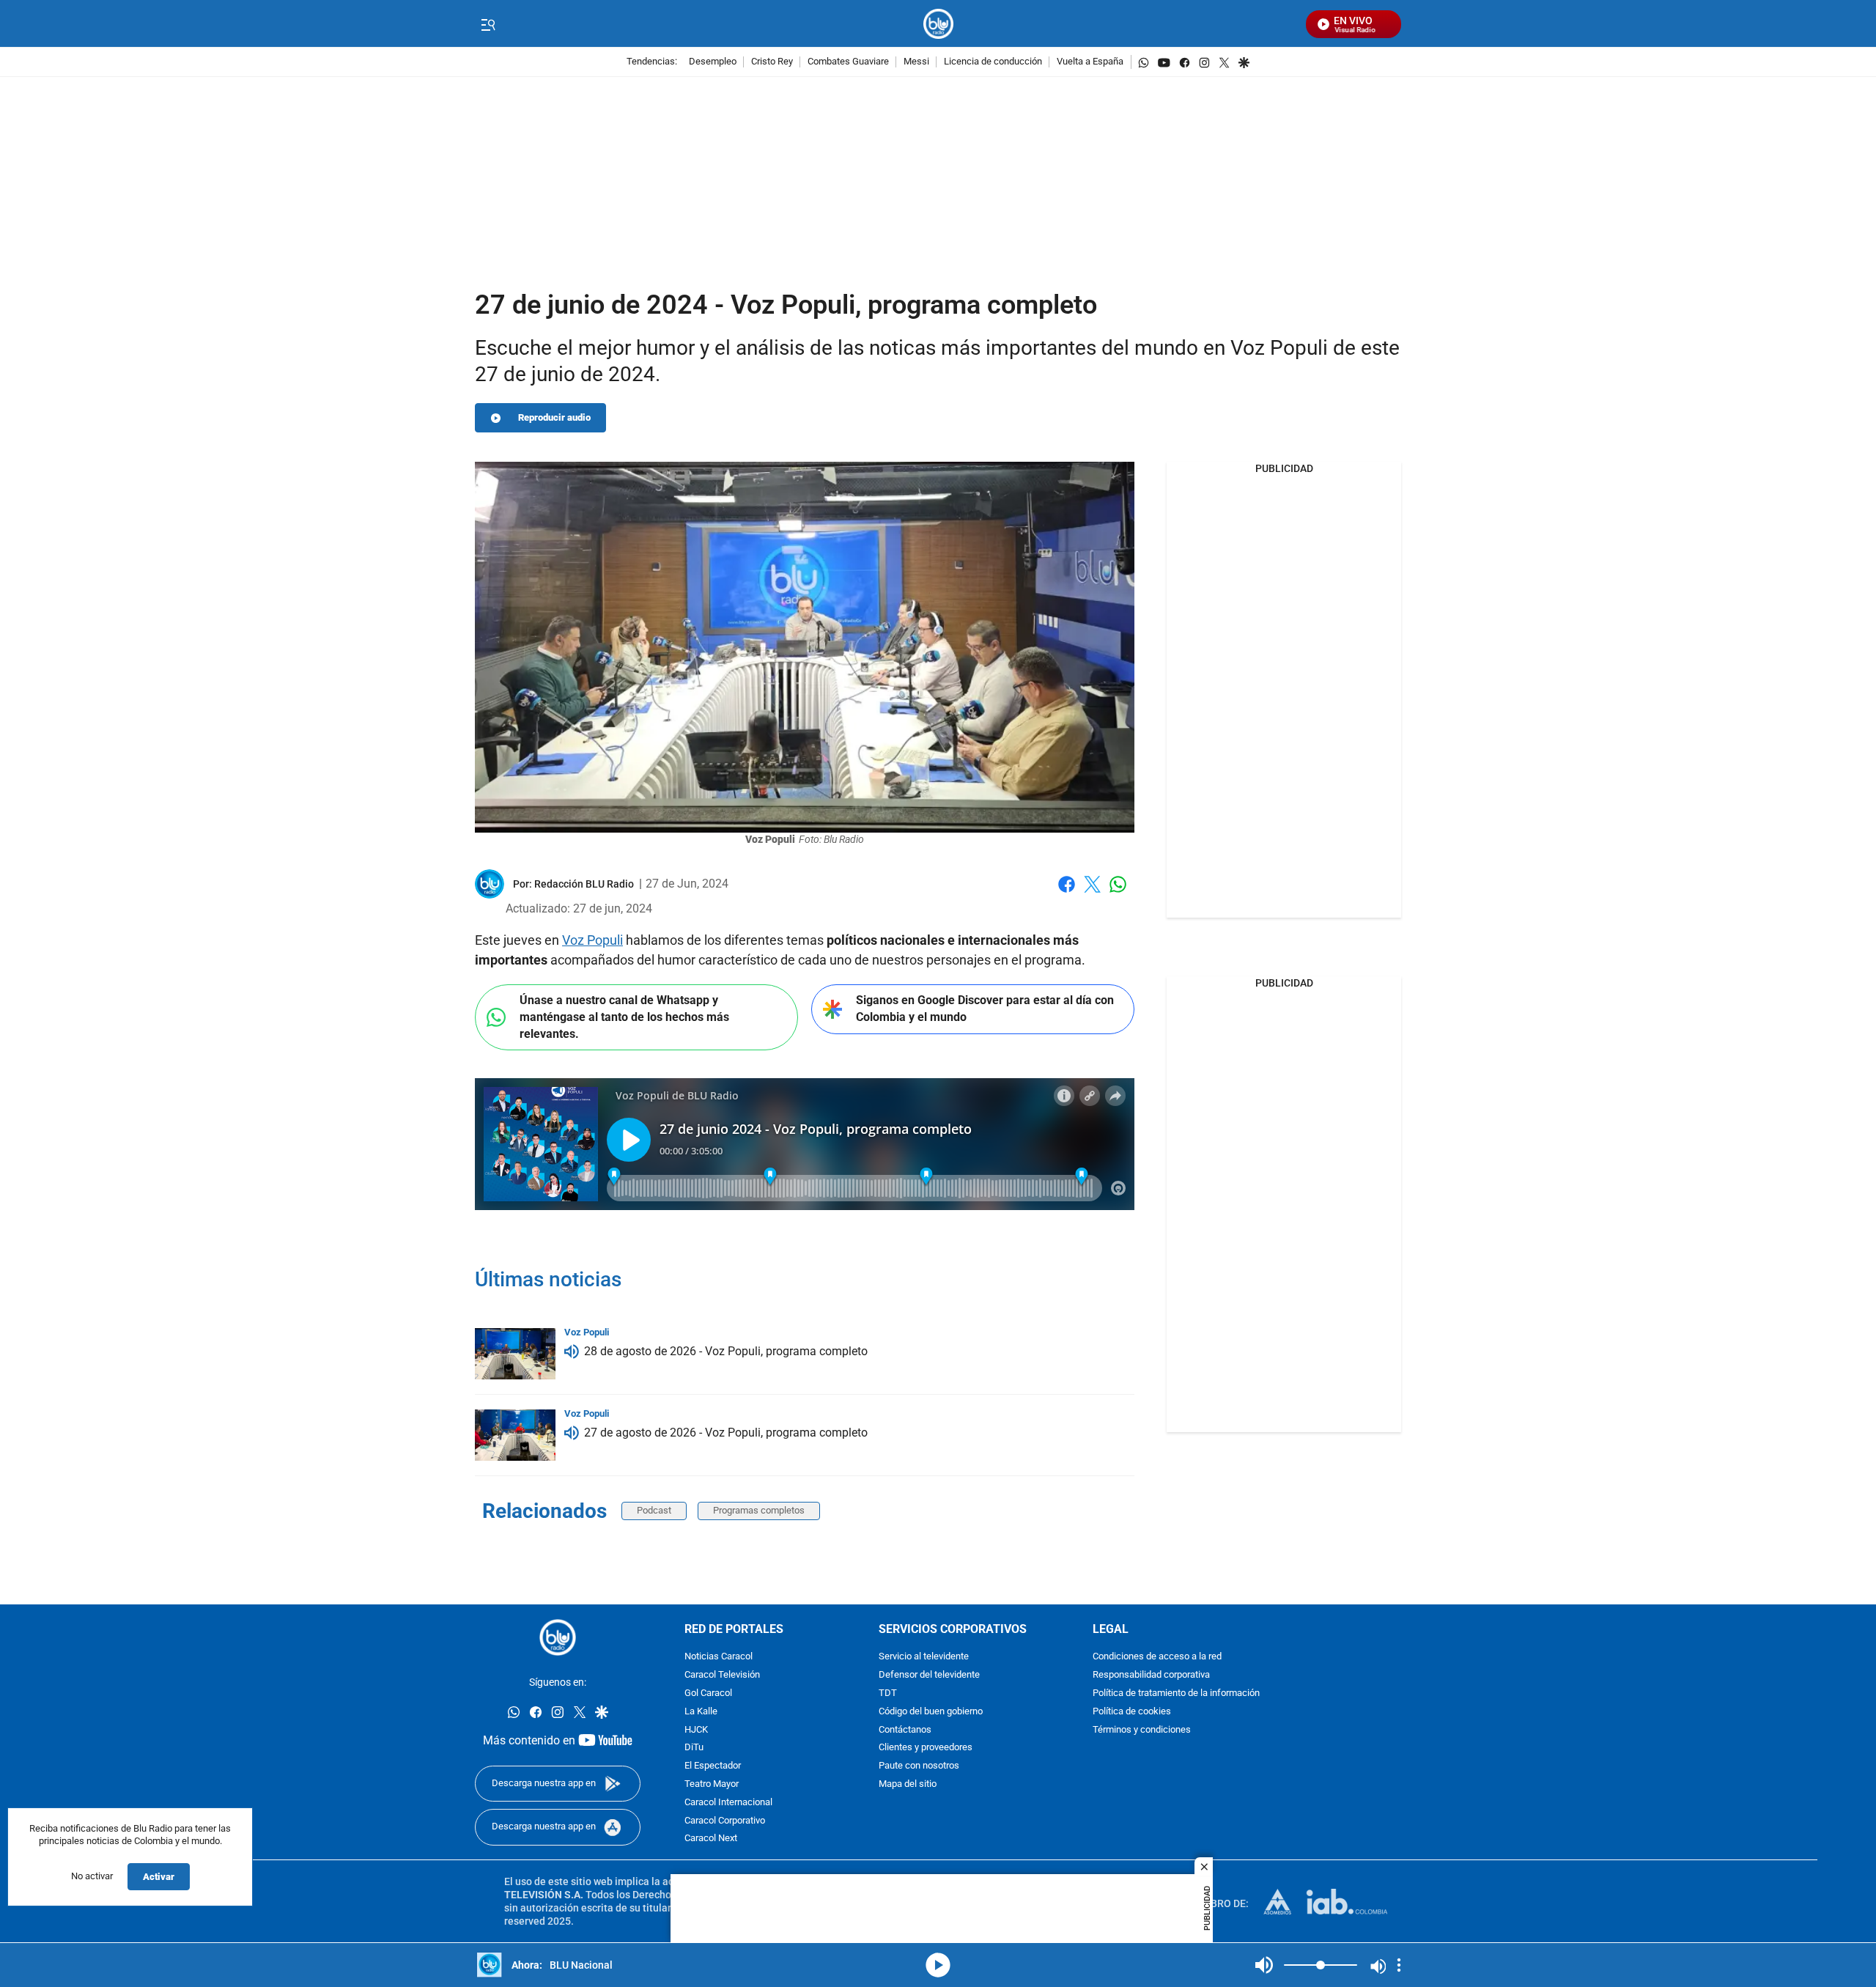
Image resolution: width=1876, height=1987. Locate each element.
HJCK (696, 1730)
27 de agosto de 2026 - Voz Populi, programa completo (726, 1433)
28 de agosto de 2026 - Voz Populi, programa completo (726, 1351)
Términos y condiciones (1142, 1730)
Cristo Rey (772, 62)
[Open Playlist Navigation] (1399, 1965)
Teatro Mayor (712, 1784)
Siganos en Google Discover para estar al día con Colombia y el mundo (985, 1009)
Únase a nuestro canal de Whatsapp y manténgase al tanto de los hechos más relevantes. (624, 1017)
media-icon (938, 1965)
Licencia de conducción (993, 62)
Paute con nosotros (919, 1766)
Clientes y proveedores (926, 1748)
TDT (888, 1693)
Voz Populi (592, 940)
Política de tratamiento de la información (1176, 1693)
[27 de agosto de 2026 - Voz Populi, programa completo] (515, 1435)
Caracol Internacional (728, 1803)
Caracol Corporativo (725, 1821)
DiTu (694, 1748)
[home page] (938, 24)
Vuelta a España (1090, 62)
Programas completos (759, 1510)
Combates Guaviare (848, 62)
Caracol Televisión (722, 1675)
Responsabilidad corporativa (1151, 1675)
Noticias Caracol (719, 1658)
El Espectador (713, 1766)
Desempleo (713, 62)
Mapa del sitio (908, 1784)
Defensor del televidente (929, 1675)
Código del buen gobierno (931, 1712)
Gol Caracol (708, 1693)
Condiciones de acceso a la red (1157, 1658)
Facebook (1067, 893)
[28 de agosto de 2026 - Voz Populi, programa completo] (515, 1354)
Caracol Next (711, 1839)
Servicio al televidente (924, 1658)
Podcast (654, 1510)
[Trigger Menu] (488, 24)
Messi (916, 62)
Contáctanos (905, 1730)
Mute (1264, 1965)
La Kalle (701, 1712)
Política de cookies (1132, 1712)
